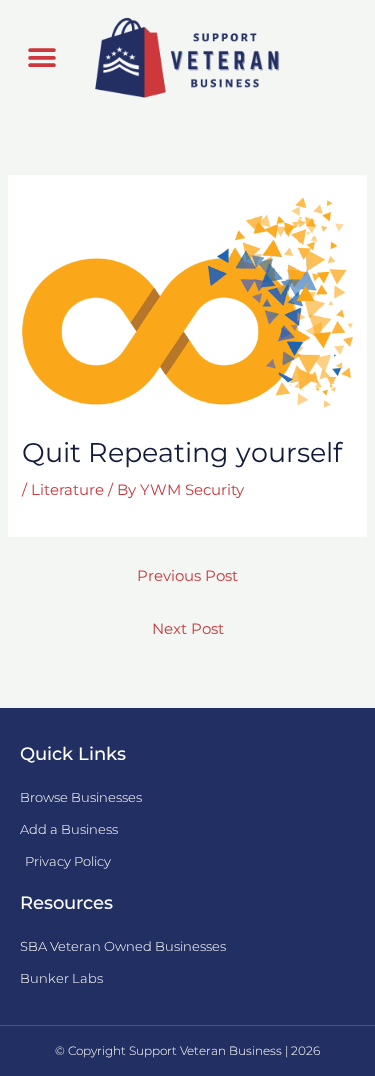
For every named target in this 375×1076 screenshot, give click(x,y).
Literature (67, 490)
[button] (41, 58)
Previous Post (187, 576)
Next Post (188, 629)
